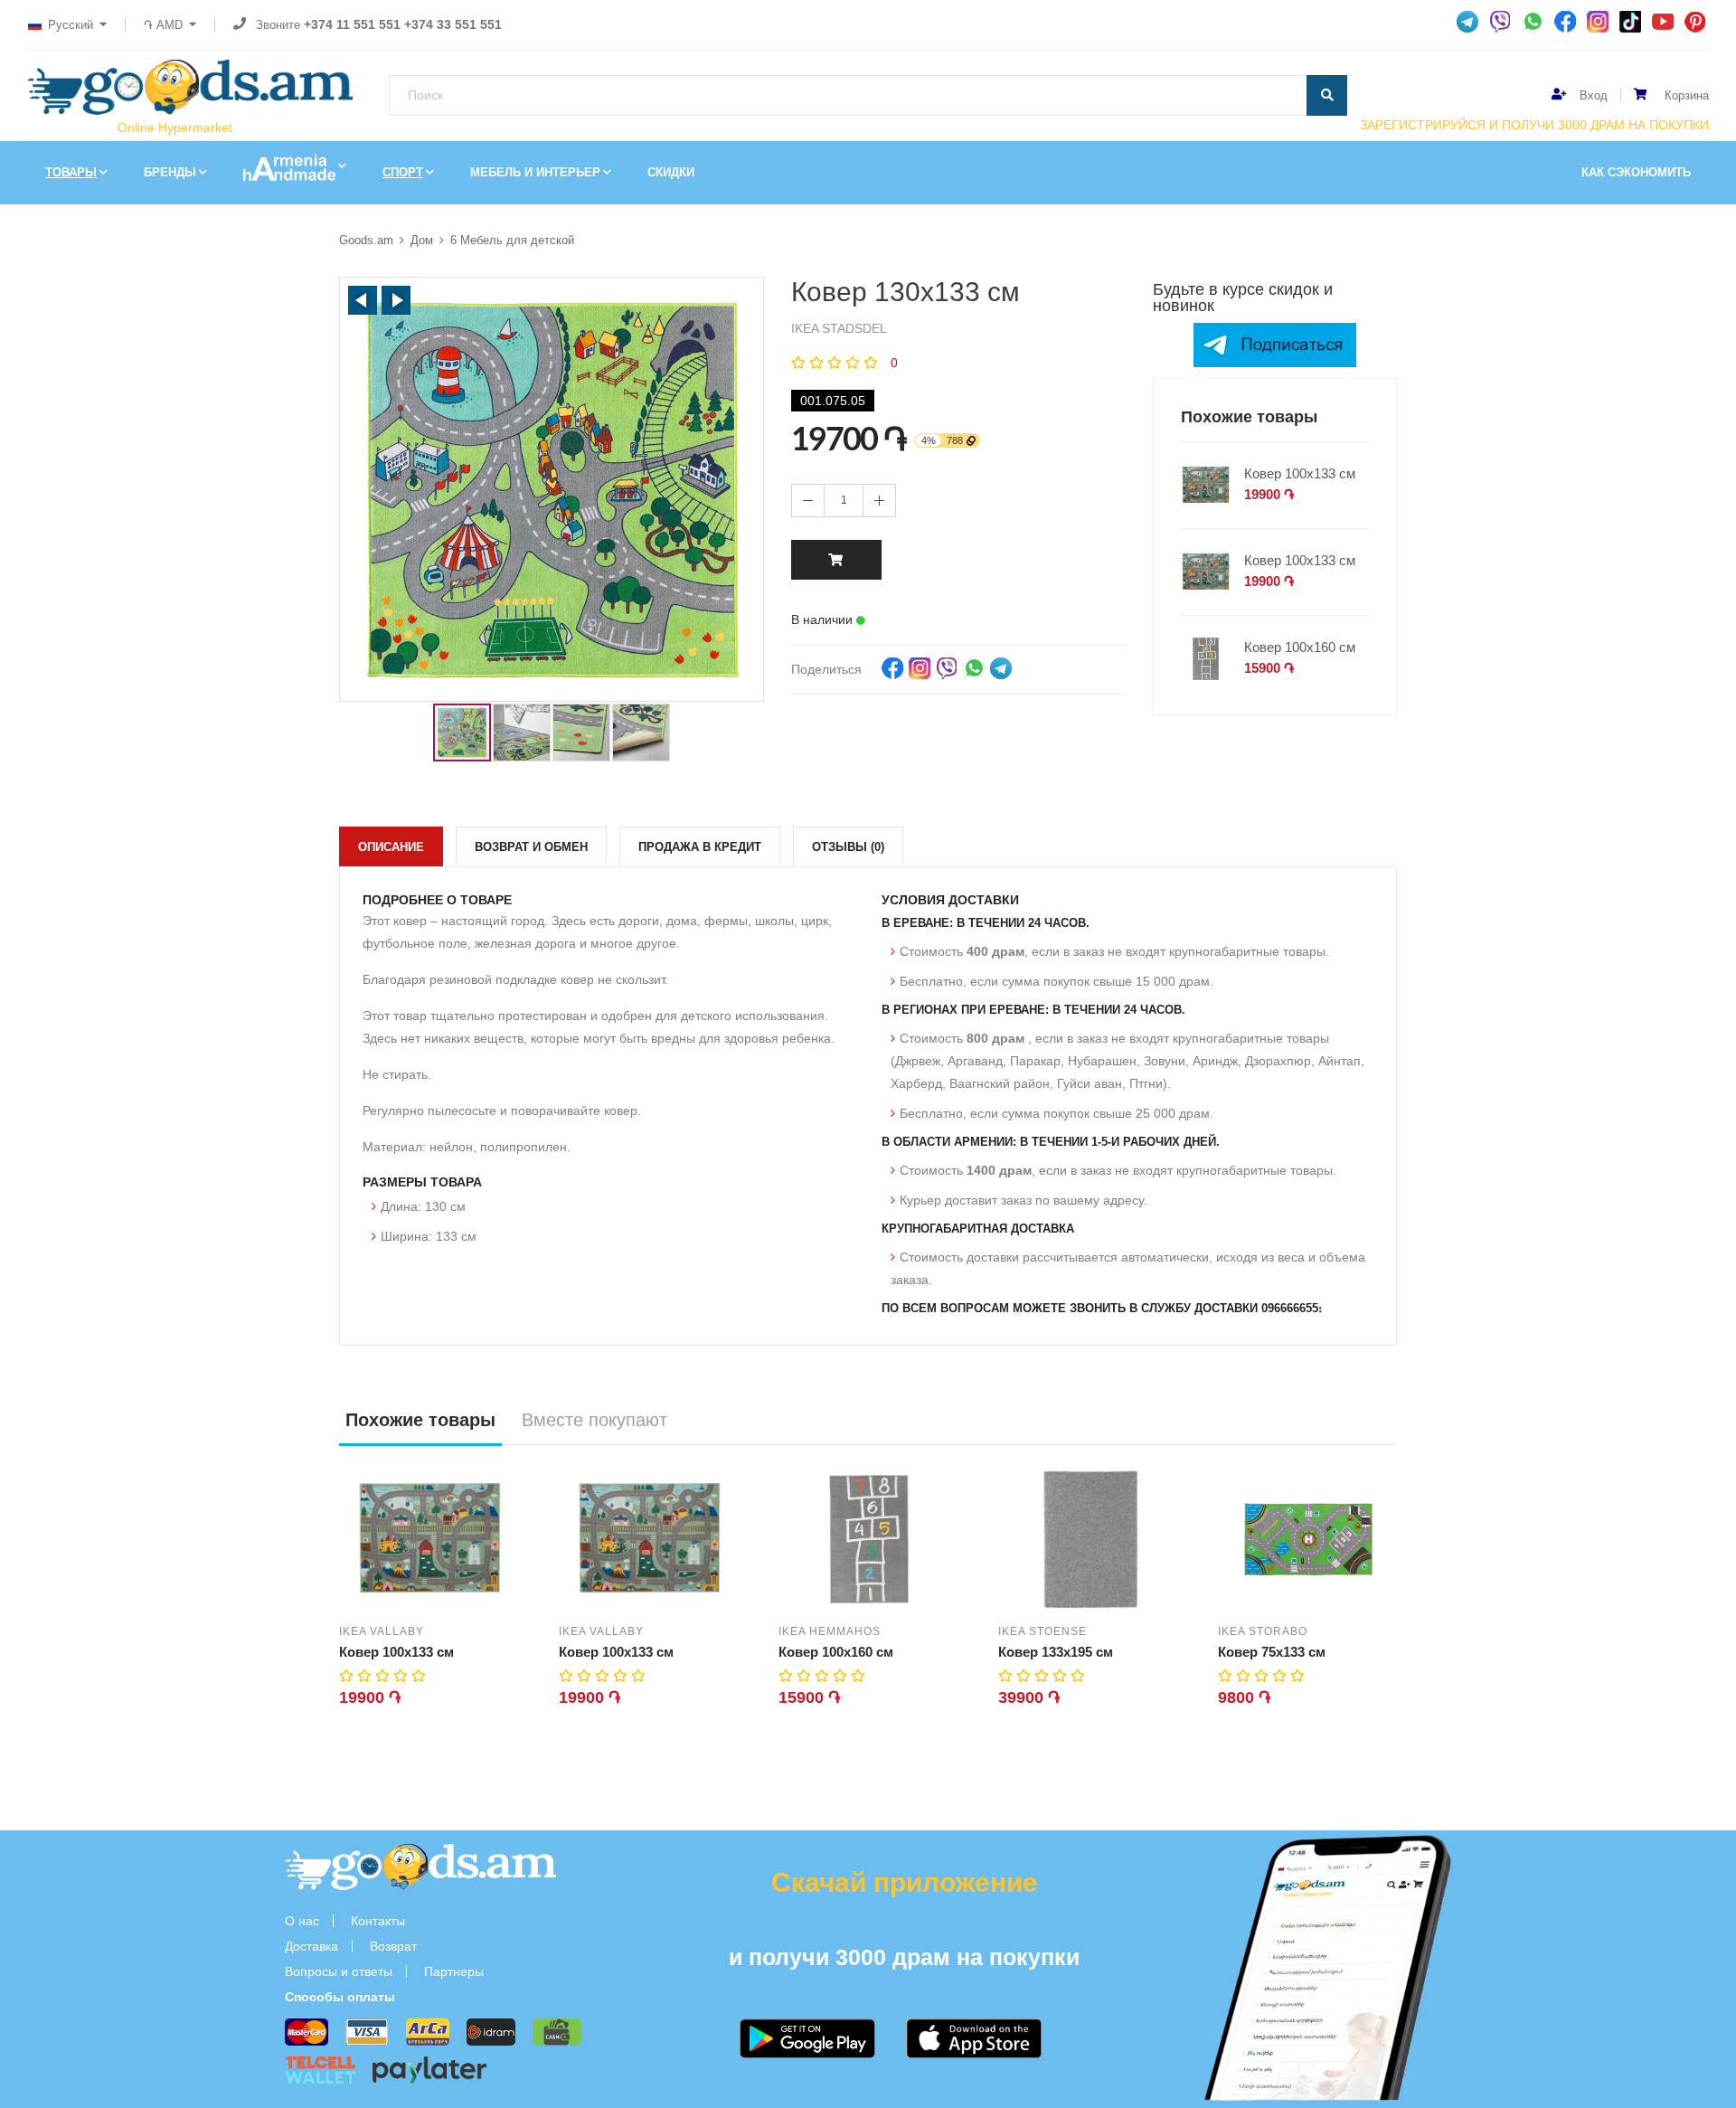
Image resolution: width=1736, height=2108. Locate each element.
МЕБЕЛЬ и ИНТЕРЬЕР (535, 172)
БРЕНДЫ (170, 172)
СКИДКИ (671, 172)
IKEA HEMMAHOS (830, 1631)
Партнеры (454, 1971)
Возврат (393, 1946)
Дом (422, 240)
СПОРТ (403, 172)
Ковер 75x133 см (1272, 1652)
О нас (302, 1921)
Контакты (378, 1921)
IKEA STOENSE (1043, 1631)
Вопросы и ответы (339, 1971)
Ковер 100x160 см (1300, 647)
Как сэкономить (1636, 172)
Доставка (311, 1946)
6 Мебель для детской (512, 240)
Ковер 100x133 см (1300, 473)
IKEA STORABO (1263, 1631)
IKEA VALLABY (382, 1631)
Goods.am (366, 240)
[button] (363, 300)
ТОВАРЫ (71, 172)
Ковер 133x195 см (1056, 1652)
